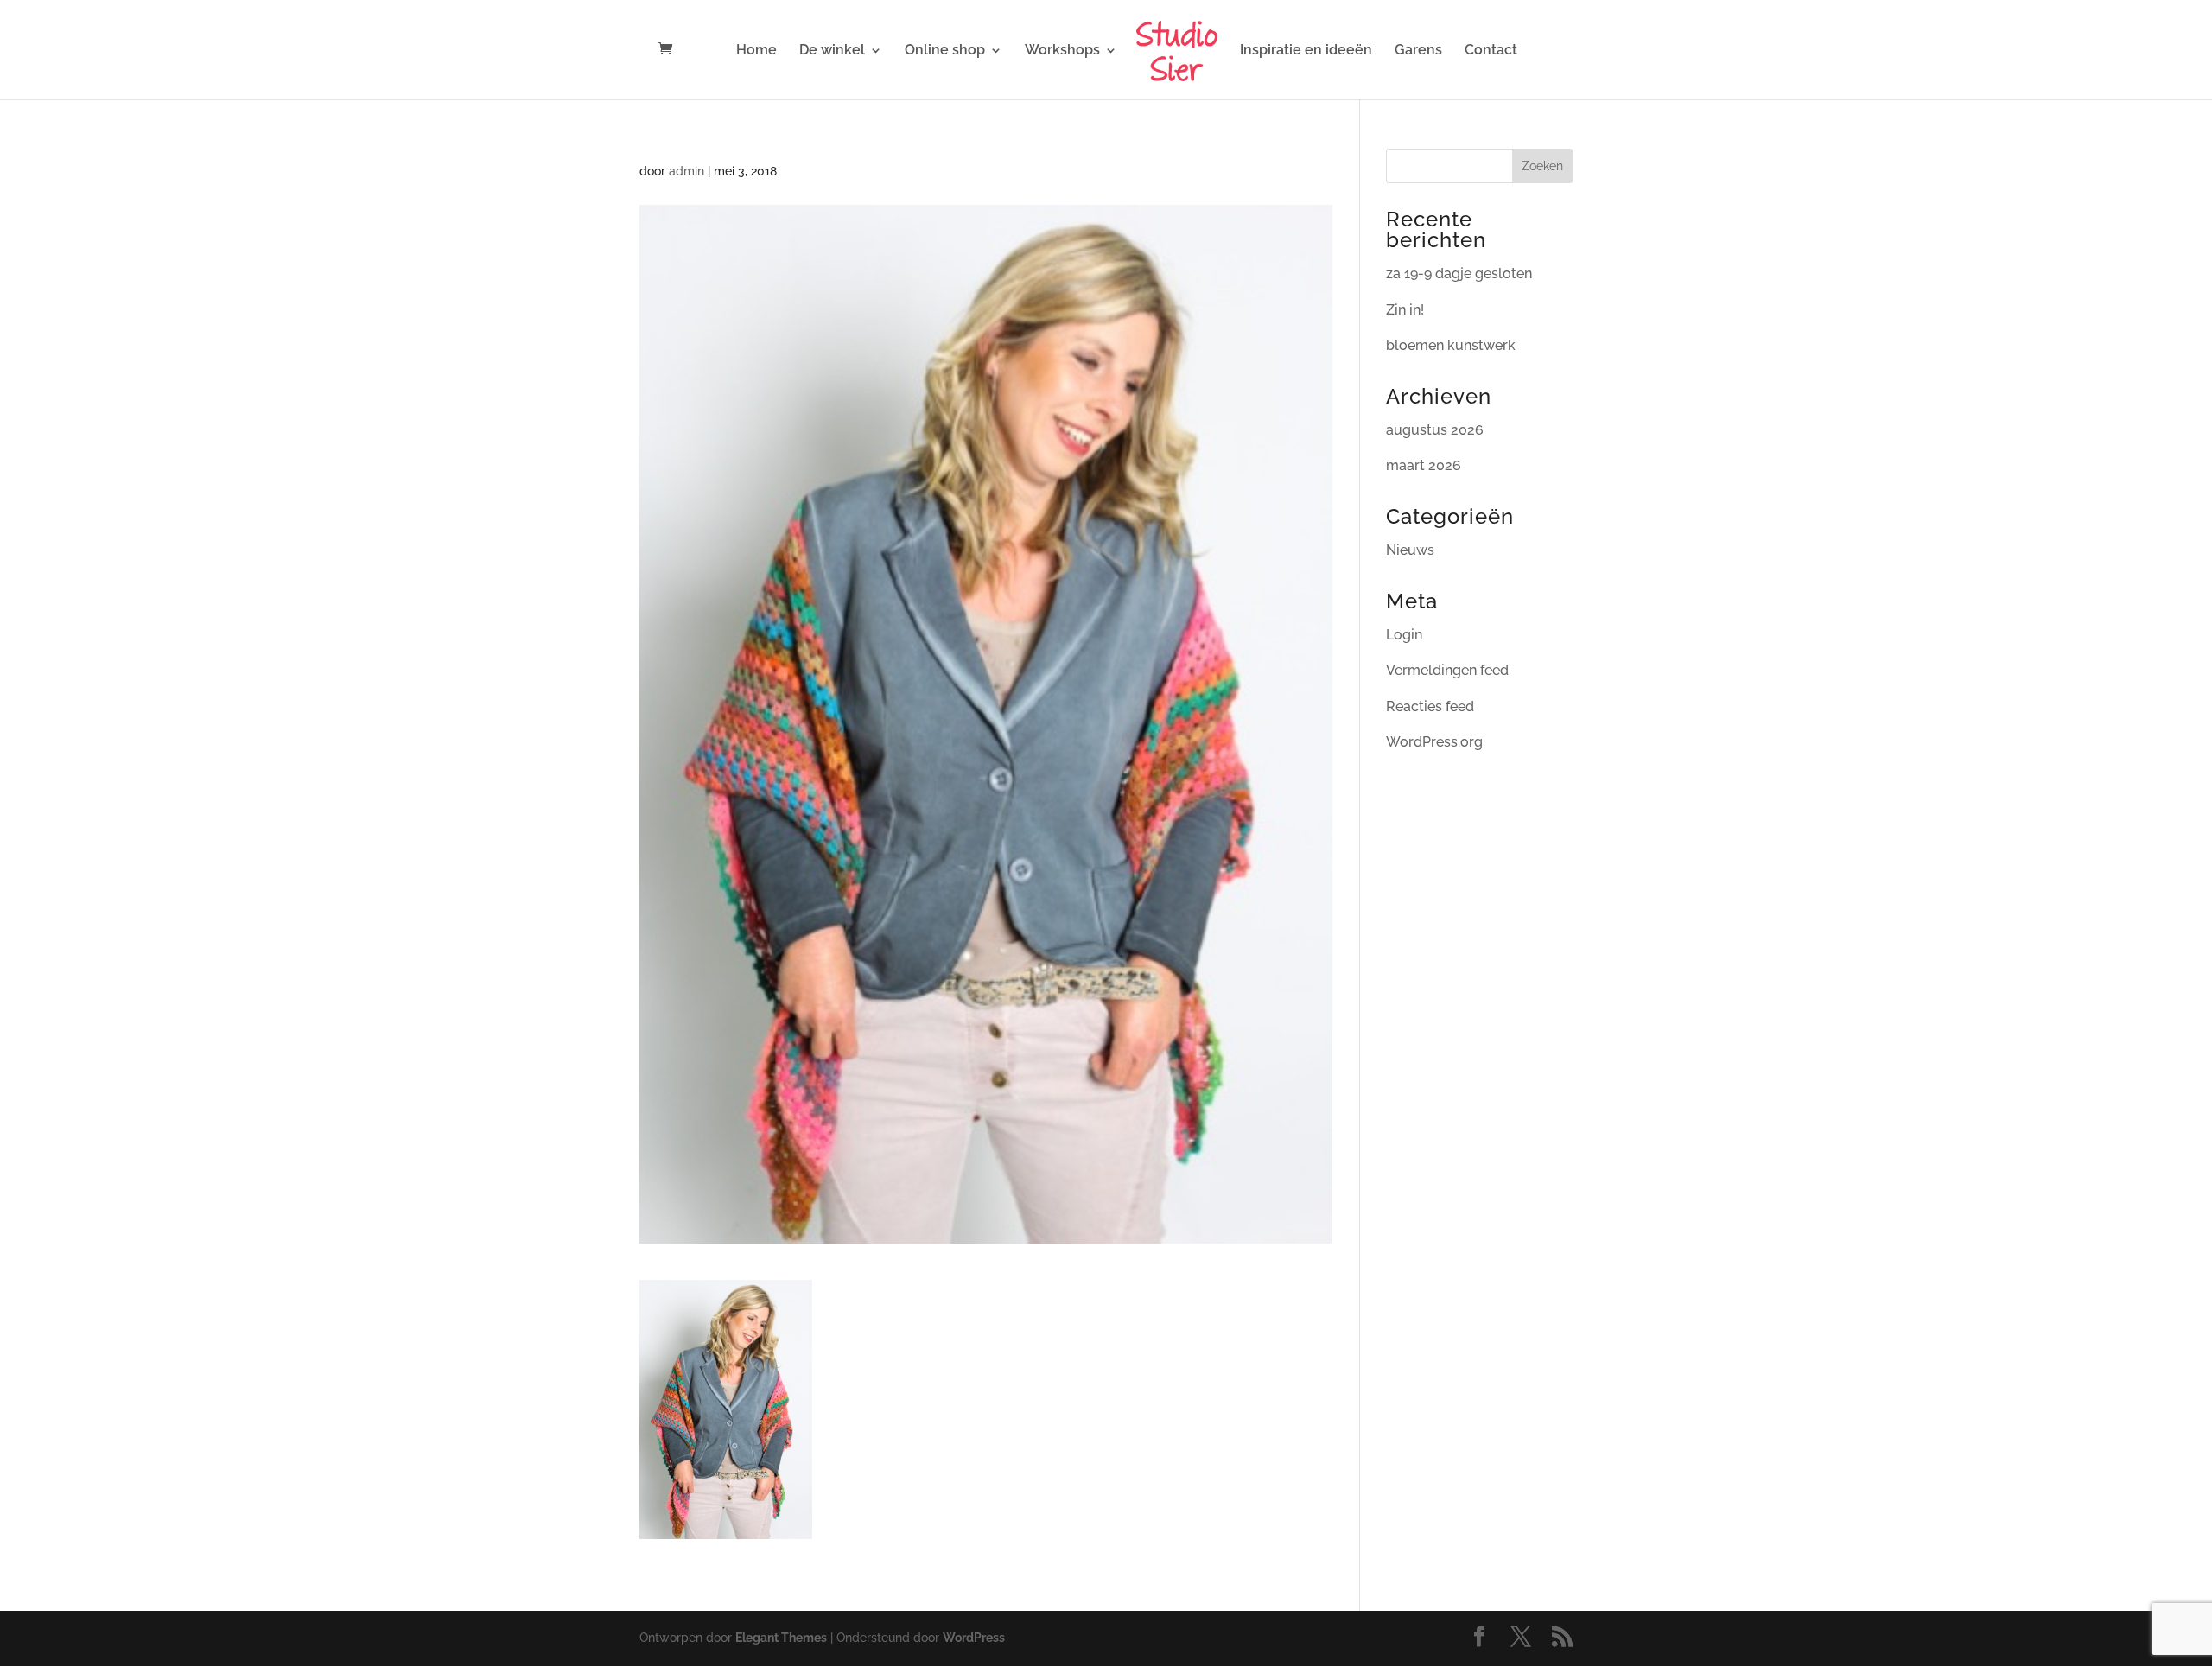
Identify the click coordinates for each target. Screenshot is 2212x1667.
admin (686, 171)
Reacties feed (1430, 706)
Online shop (945, 51)
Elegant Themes (781, 1638)
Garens (1418, 51)
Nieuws (1410, 550)
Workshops (1062, 51)
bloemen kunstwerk (1451, 345)
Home (756, 51)
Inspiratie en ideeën (1306, 51)
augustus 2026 (1435, 430)
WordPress (974, 1638)
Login (1404, 635)
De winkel (832, 51)
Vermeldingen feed (1447, 670)
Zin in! (1405, 310)
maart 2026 (1424, 465)
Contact (1491, 51)
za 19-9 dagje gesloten (1459, 274)
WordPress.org (1434, 742)
